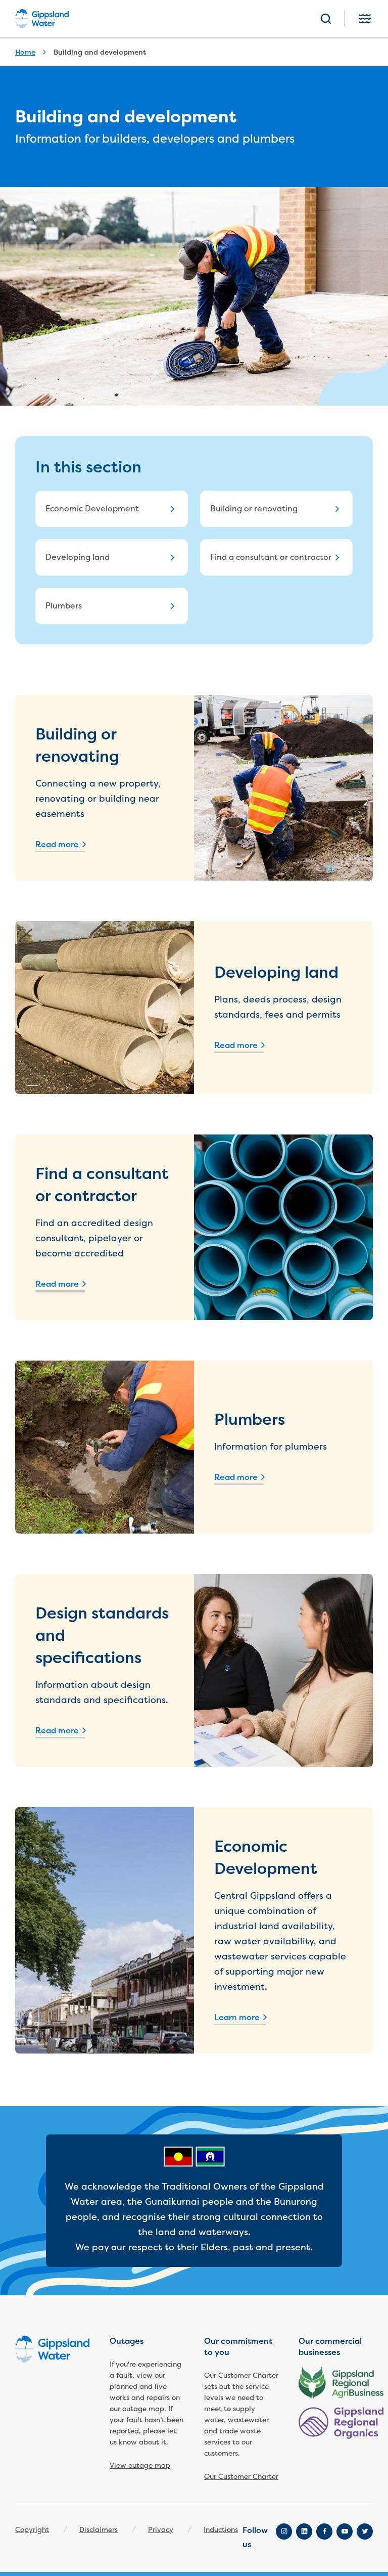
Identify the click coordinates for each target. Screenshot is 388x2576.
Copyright (32, 2530)
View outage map (140, 2465)
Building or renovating (254, 509)
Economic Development (92, 509)
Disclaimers (99, 2530)
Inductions (221, 2530)
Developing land (78, 557)
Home (25, 52)
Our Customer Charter (241, 2477)
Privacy (161, 2530)
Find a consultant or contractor (271, 557)
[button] (326, 19)
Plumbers (64, 606)
